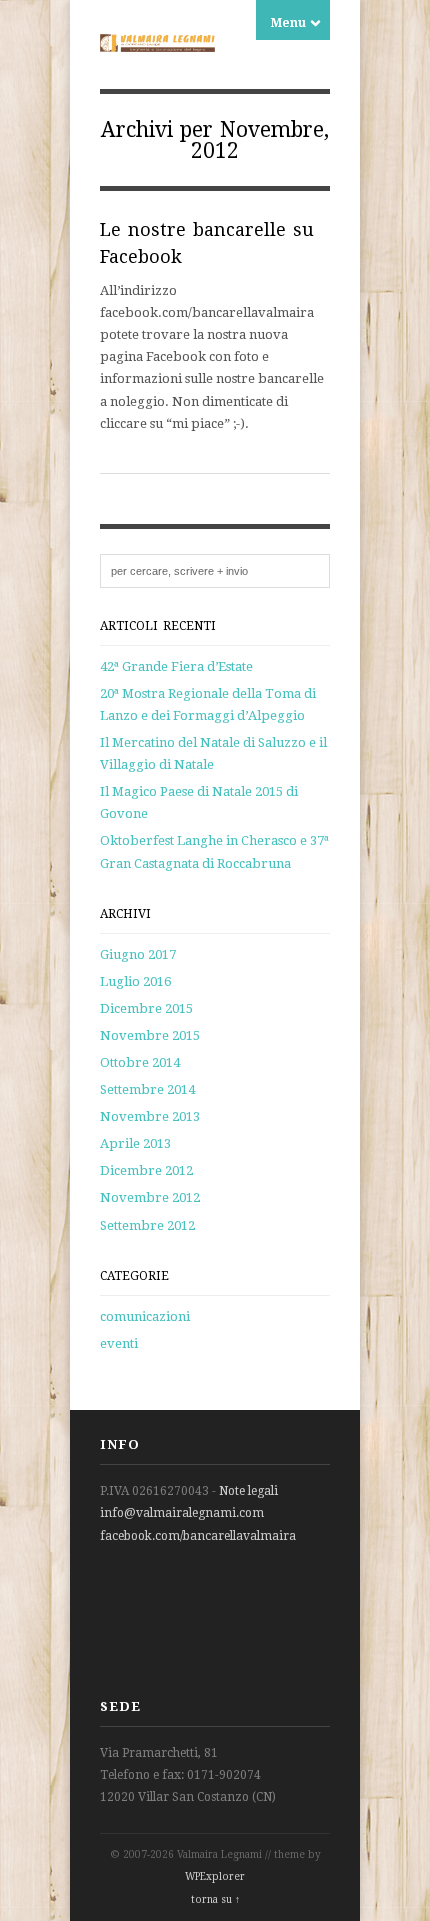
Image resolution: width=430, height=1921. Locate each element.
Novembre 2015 (150, 1035)
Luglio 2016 (135, 981)
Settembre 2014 (147, 1089)
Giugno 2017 (138, 954)
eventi (119, 1343)
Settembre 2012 (147, 1225)
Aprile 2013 (135, 1143)
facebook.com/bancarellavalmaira (198, 1536)
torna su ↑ (215, 1899)
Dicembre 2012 (146, 1170)
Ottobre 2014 (140, 1062)
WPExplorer (215, 1876)
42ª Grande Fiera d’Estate (176, 666)
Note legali (248, 1491)
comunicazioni (145, 1316)
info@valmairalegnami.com (182, 1513)
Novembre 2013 (150, 1116)
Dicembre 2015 (146, 1008)
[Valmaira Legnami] (157, 41)
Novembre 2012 (150, 1197)
